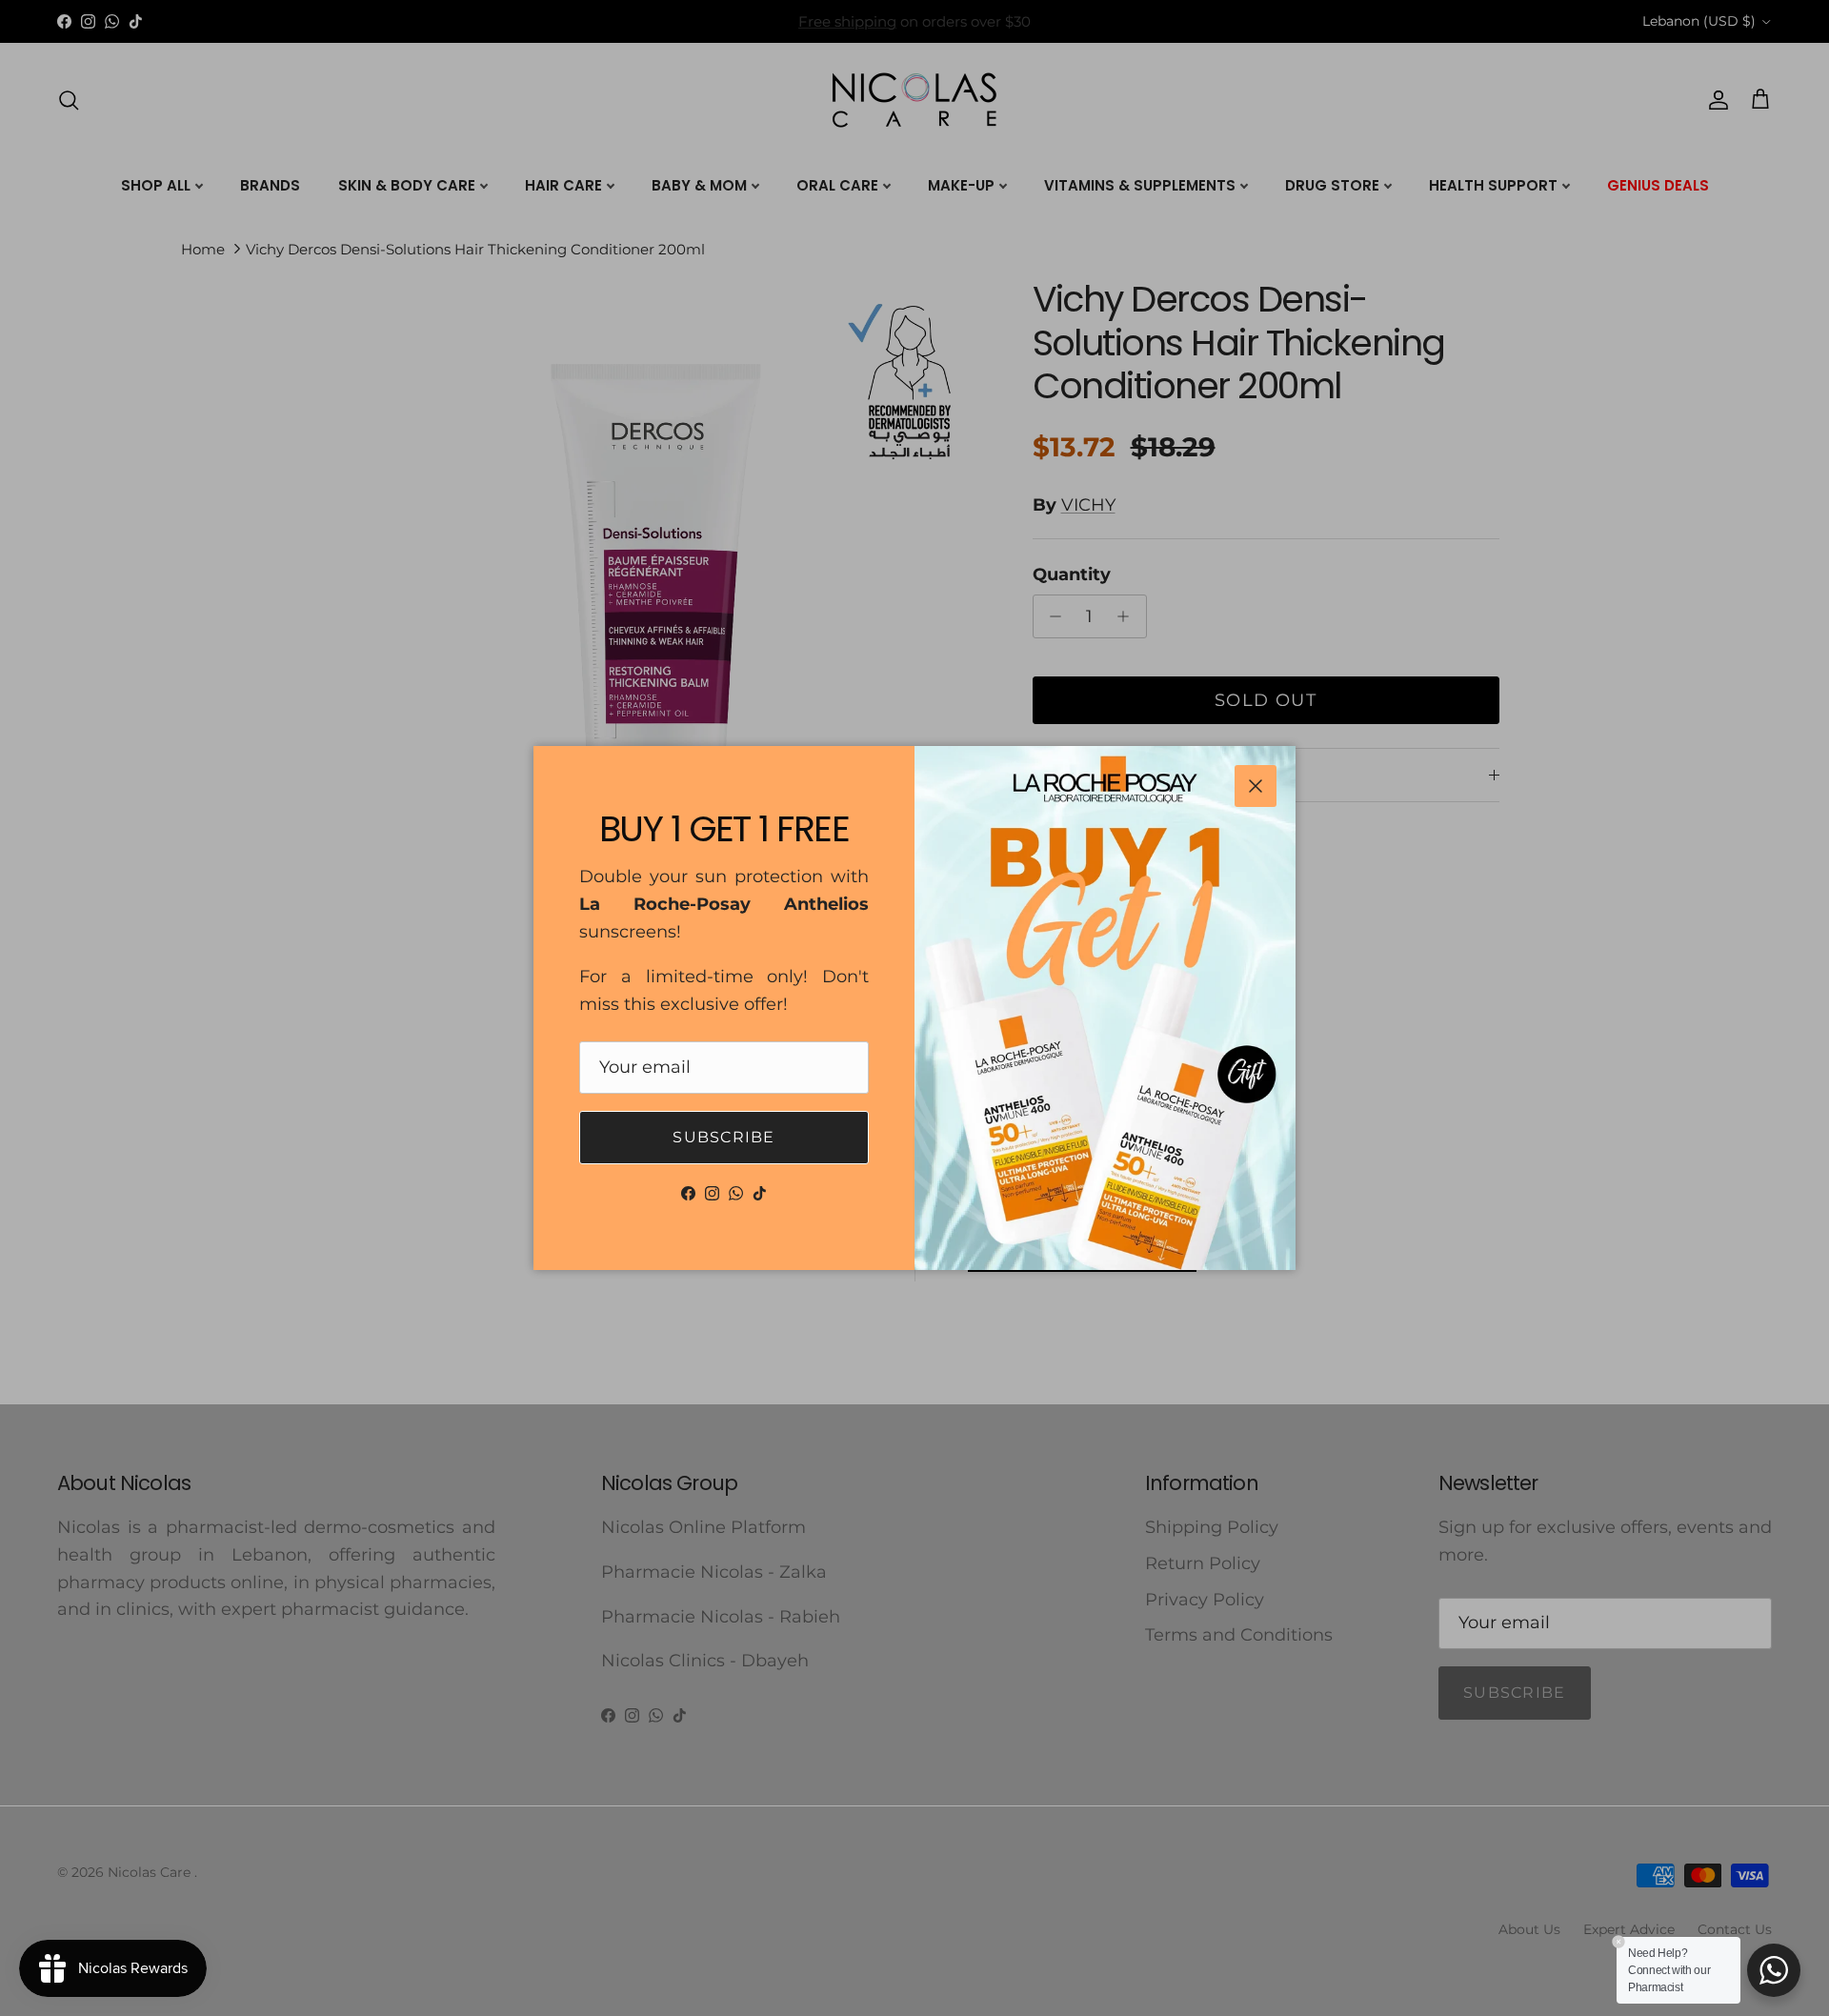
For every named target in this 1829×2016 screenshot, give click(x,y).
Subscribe (724, 1137)
